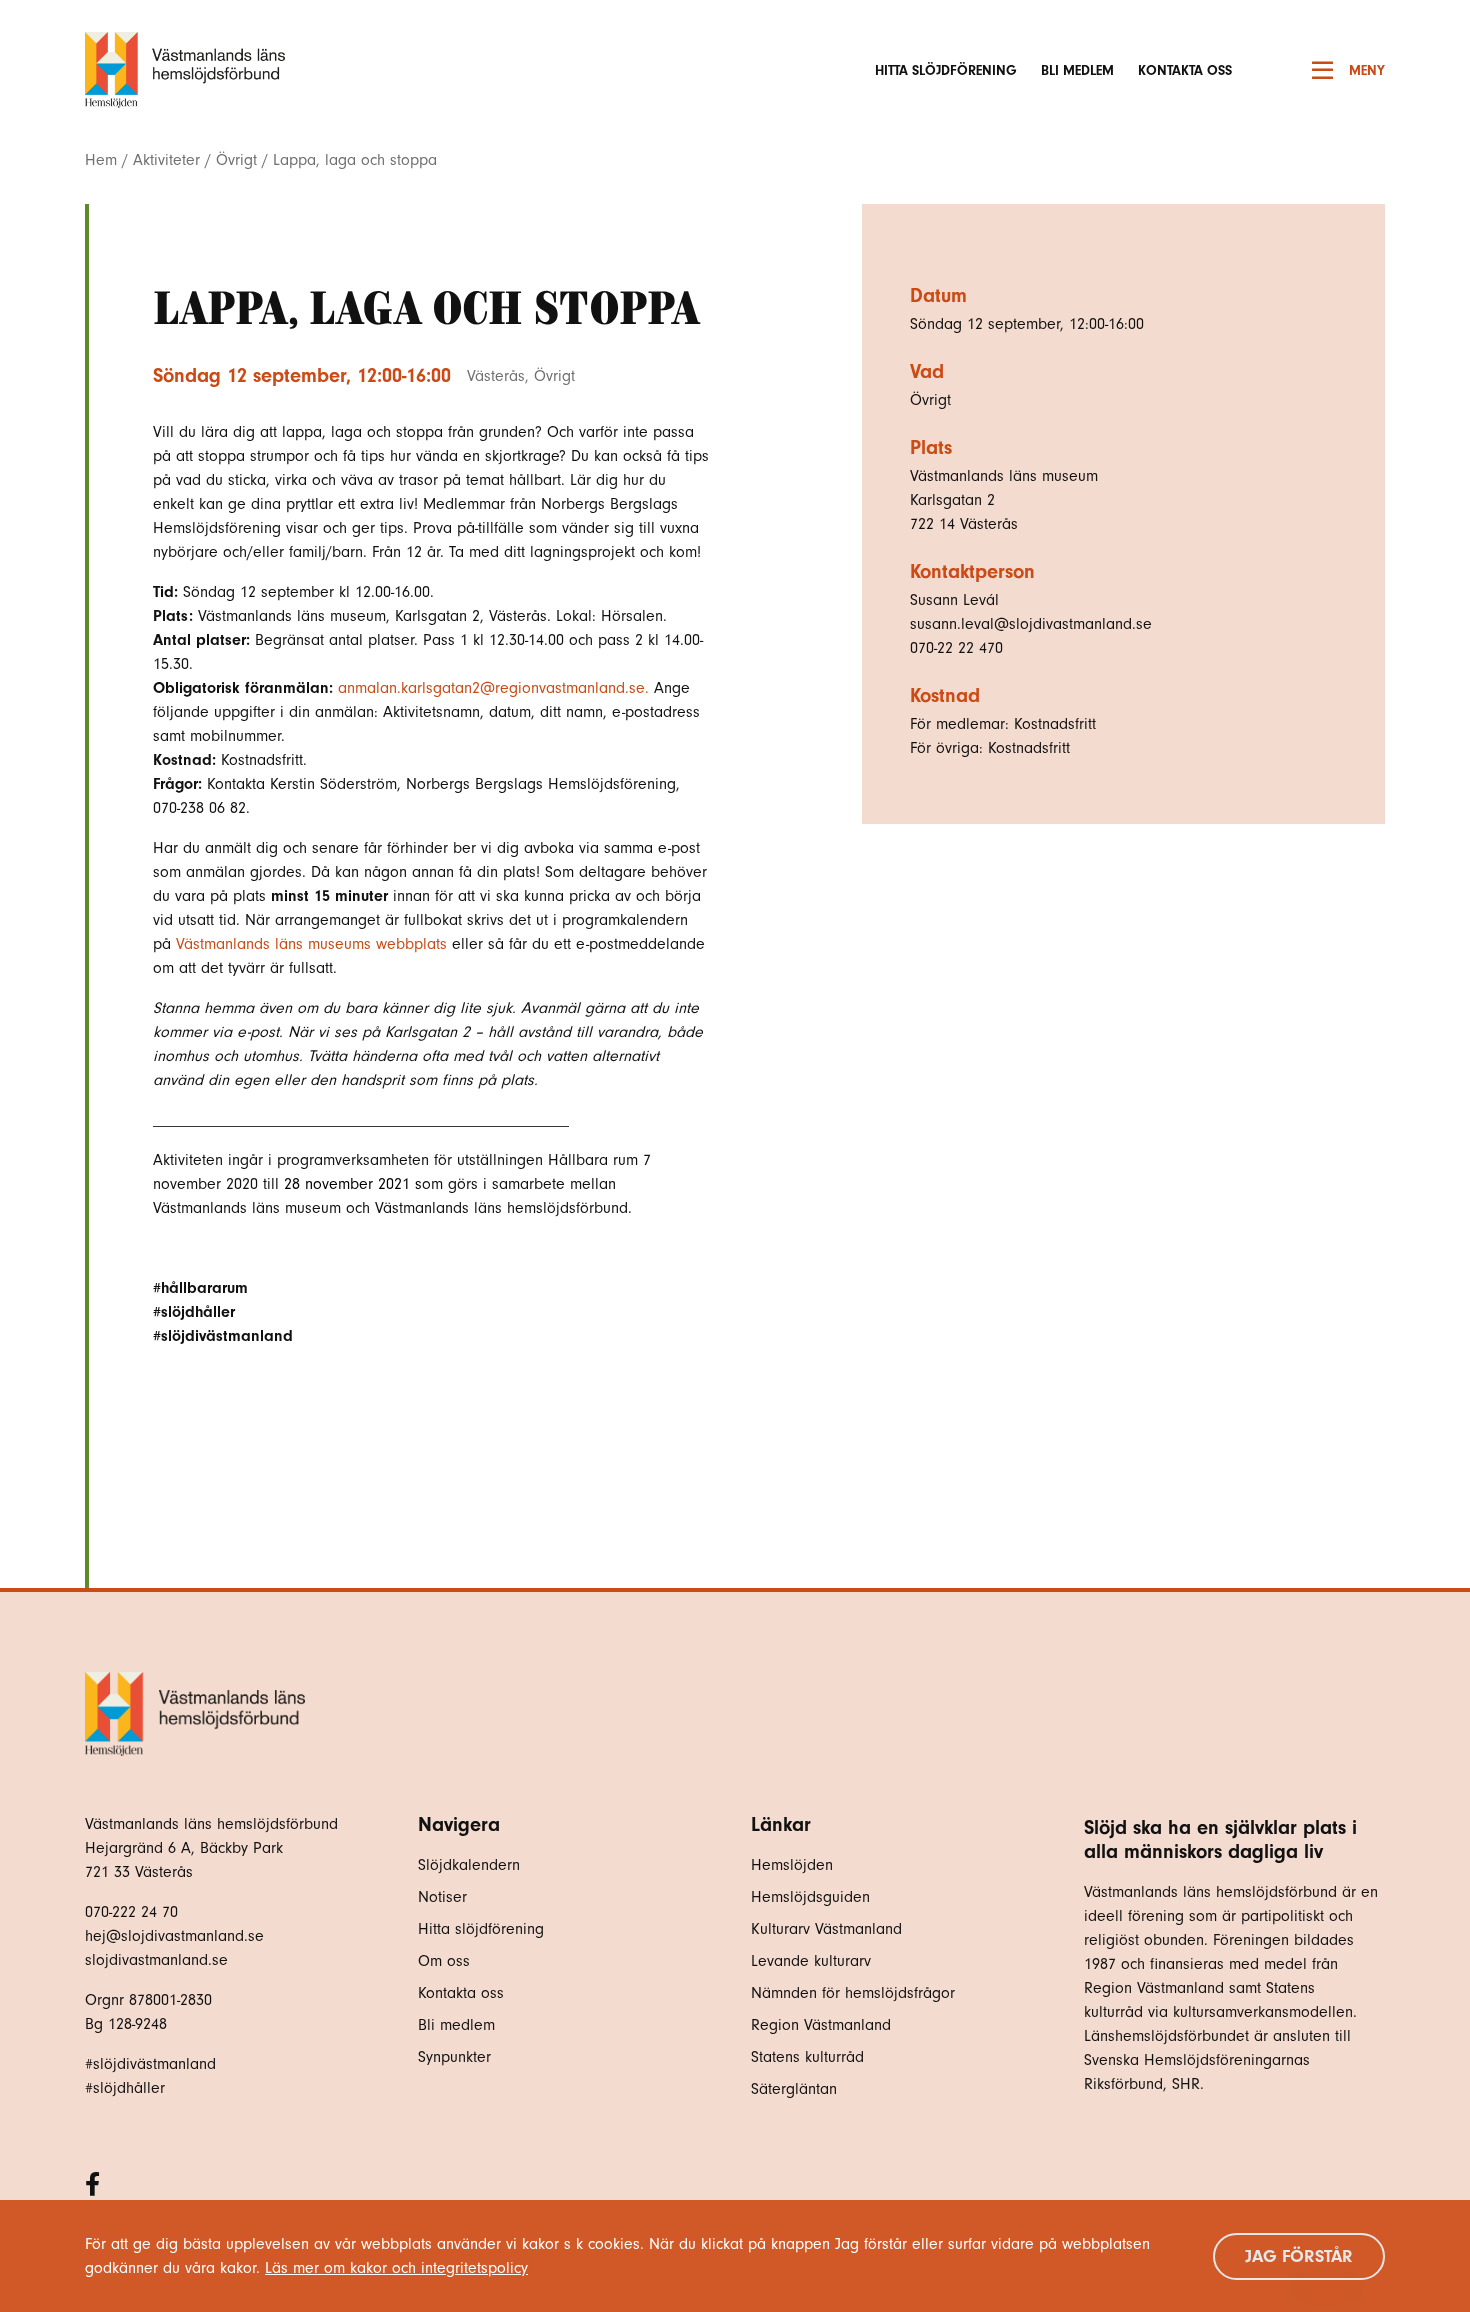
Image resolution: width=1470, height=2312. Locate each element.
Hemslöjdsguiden (810, 1897)
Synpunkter (454, 2057)
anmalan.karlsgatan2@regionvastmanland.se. (493, 688)
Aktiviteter (166, 160)
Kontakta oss (1185, 70)
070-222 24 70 (131, 1912)
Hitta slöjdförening (946, 70)
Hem (101, 160)
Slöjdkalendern (469, 1865)
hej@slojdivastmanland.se (174, 1936)
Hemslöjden (792, 1865)
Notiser (442, 1897)
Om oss (444, 1961)
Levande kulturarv (811, 1961)
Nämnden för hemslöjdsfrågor (853, 1993)
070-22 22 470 (956, 648)
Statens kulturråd (807, 2057)
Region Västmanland (821, 2025)
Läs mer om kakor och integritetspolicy (396, 2268)
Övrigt (236, 160)
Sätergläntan (796, 2089)
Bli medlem (1077, 70)
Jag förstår (1299, 2256)
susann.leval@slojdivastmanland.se (1031, 624)
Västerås (496, 376)
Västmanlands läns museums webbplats (311, 944)
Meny (1367, 70)
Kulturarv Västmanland (826, 1929)
